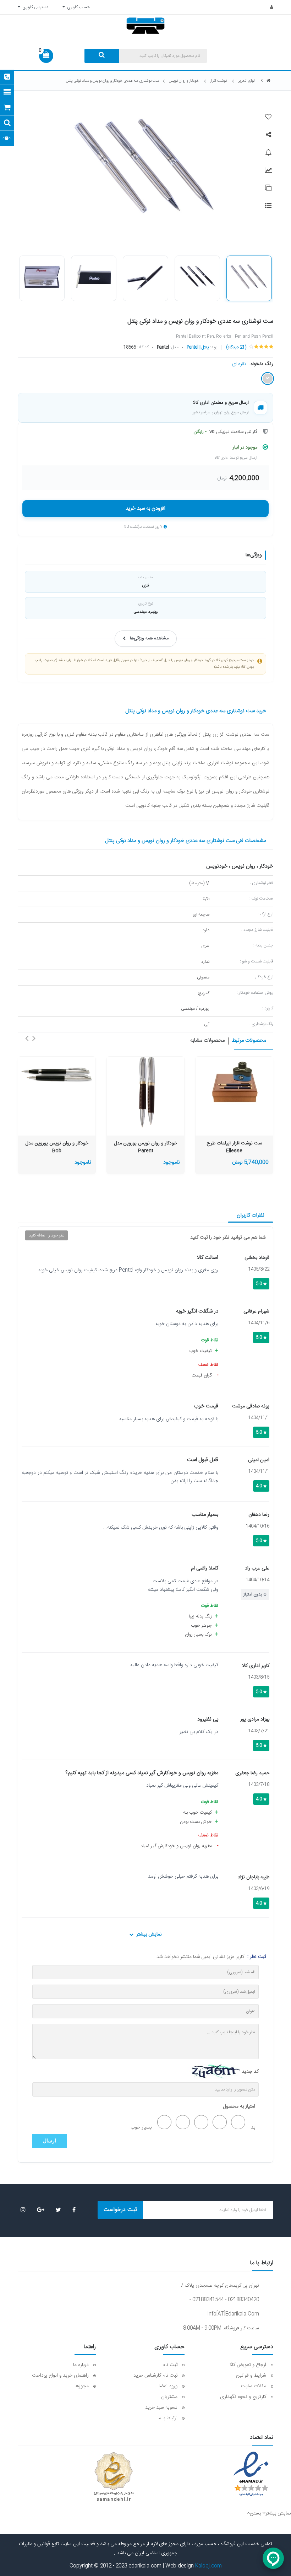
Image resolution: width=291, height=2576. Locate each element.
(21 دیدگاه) (236, 347)
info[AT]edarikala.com (233, 2314)
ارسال (50, 2141)
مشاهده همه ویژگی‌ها (149, 638)
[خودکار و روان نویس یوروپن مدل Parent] (145, 1092)
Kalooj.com (208, 2566)
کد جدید (250, 2072)
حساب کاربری (77, 7)
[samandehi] (114, 2477)
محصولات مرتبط (249, 1041)
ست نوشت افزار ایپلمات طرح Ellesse (234, 1147)
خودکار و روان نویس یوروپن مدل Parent (146, 1147)
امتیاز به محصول (239, 2107)
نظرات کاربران (251, 1215)
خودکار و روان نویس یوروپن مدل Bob (57, 1147)
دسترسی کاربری (34, 7)
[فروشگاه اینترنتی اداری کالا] (269, 81)
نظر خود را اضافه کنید (46, 1235)
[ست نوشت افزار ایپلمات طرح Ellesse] (234, 1085)
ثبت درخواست (120, 2210)
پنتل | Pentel (198, 347)
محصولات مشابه (207, 1041)
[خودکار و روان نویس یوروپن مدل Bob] (57, 1075)
